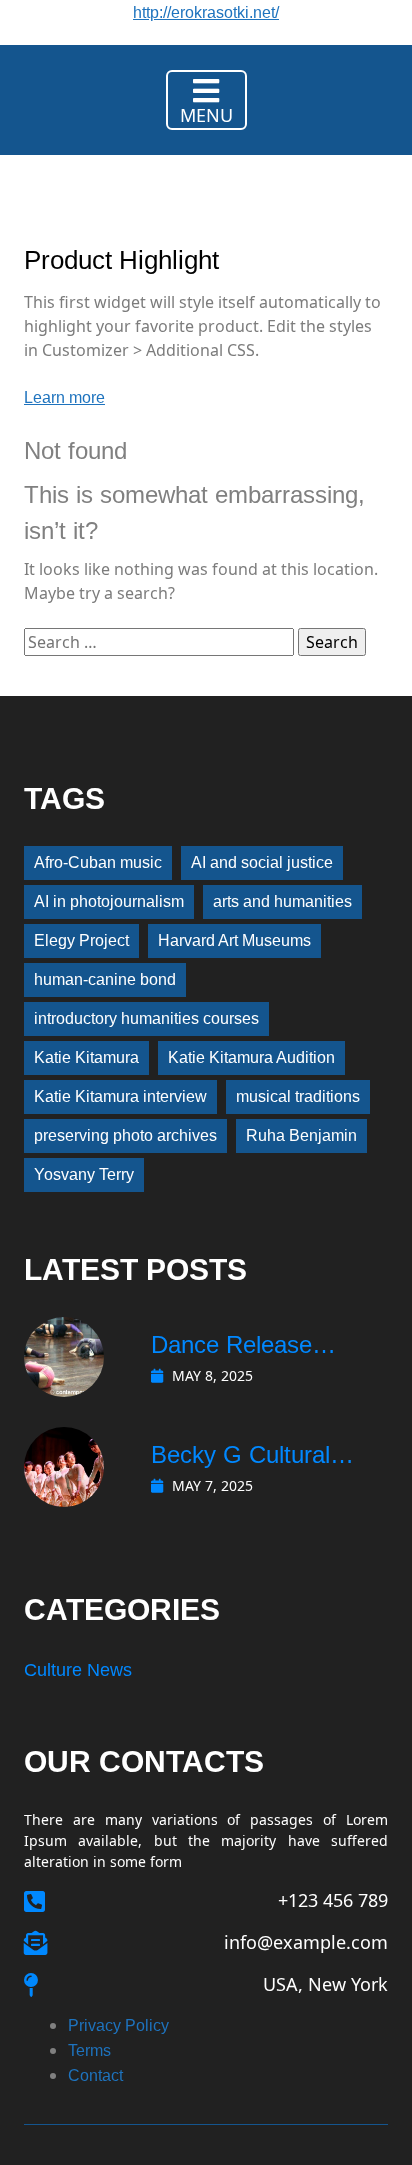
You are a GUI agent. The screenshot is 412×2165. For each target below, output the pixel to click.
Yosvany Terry (84, 1174)
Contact (95, 2075)
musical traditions (298, 1096)
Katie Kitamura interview (120, 1096)
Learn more (64, 397)
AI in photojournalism (109, 901)
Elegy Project (81, 940)
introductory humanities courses (146, 1018)
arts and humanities (282, 901)
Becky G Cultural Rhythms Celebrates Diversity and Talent (258, 1457)
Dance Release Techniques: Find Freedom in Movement (240, 1347)
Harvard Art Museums (234, 940)
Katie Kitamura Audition (251, 1057)
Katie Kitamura (86, 1057)
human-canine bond (105, 979)
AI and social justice (262, 862)
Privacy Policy (118, 2025)
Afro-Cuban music (98, 862)
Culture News (78, 1670)
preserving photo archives (125, 1135)
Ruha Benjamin (301, 1135)
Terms (89, 2050)
